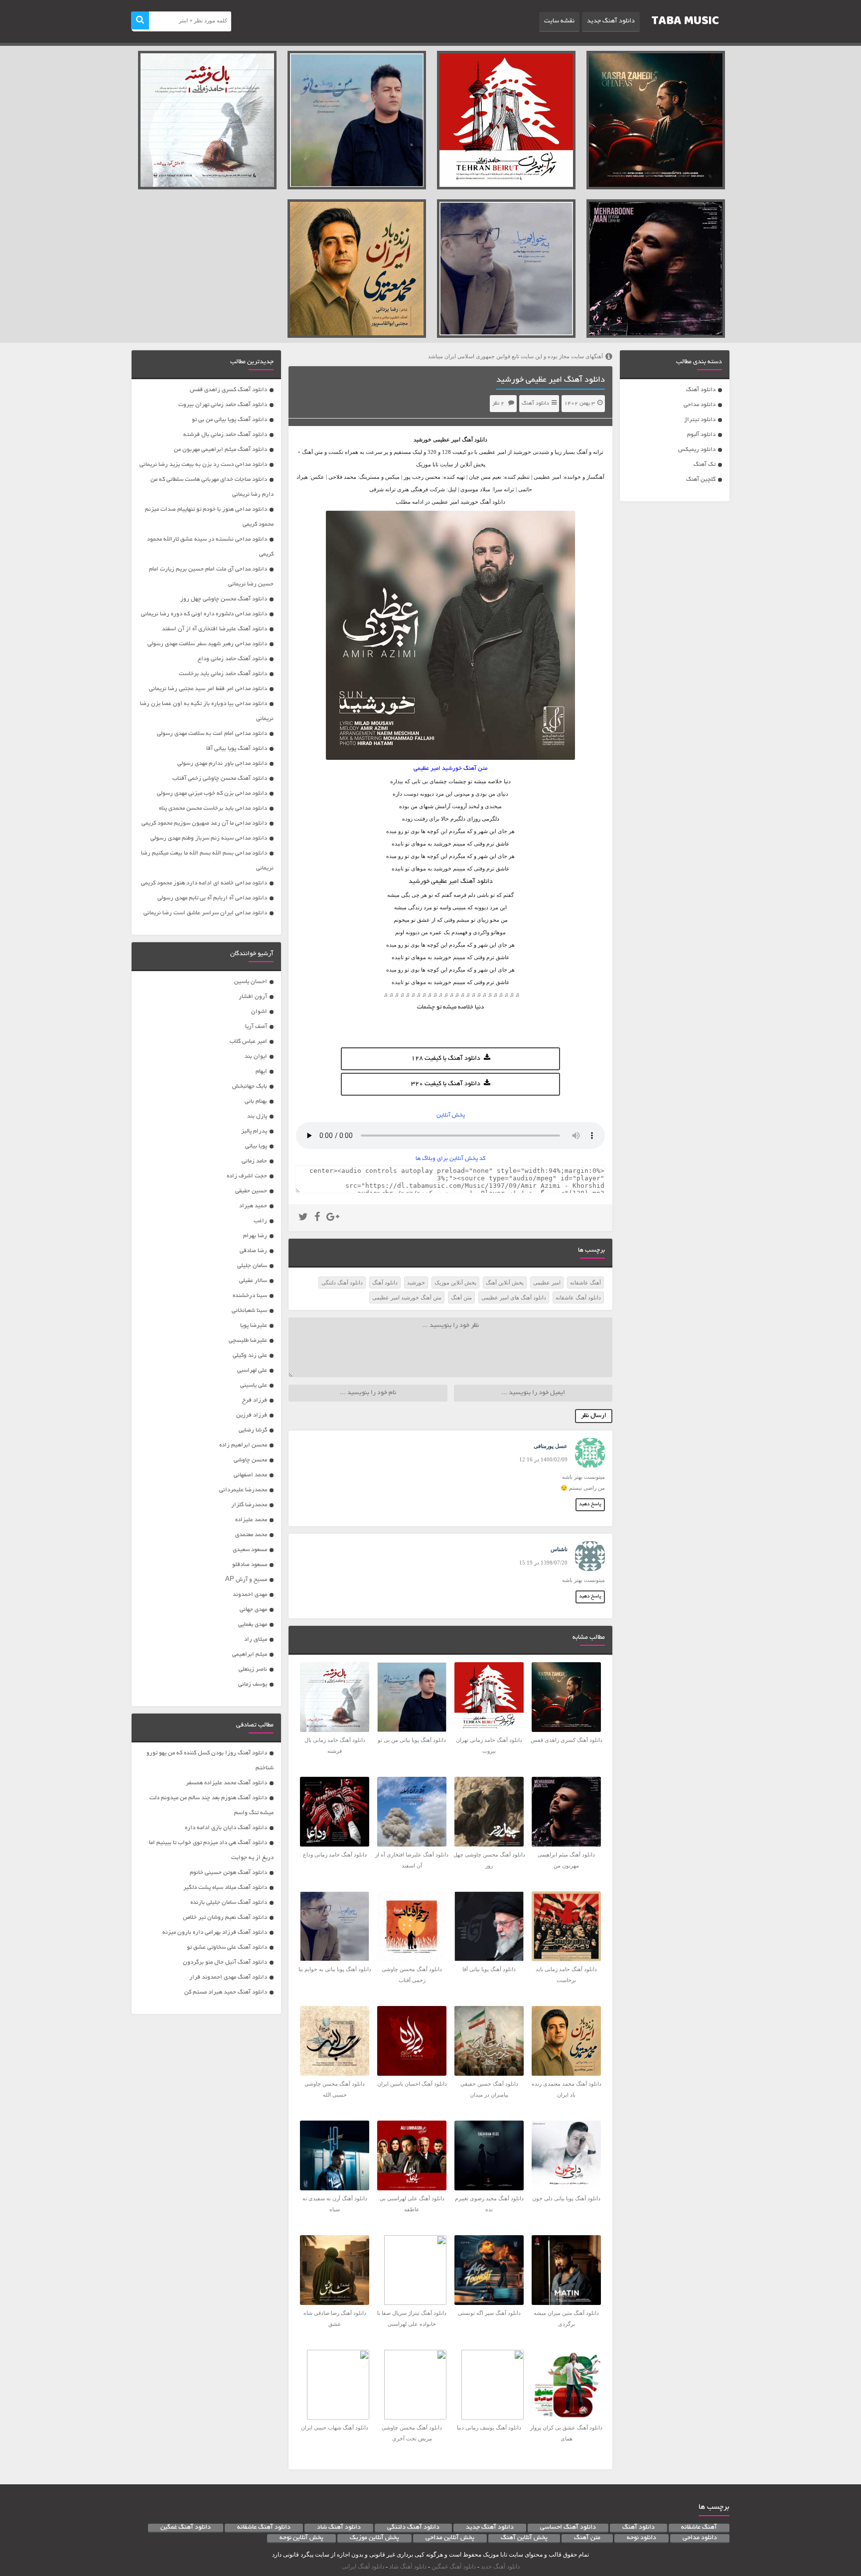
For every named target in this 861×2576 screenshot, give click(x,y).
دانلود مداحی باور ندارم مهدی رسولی (222, 764)
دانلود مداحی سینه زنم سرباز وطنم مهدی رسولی (209, 838)
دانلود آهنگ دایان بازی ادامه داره (226, 1828)
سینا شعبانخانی (249, 1311)
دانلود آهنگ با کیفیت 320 (446, 1084)
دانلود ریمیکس (697, 450)
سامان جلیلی (252, 1266)
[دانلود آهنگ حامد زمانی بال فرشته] (207, 120)
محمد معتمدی (251, 1535)
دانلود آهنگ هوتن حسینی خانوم (228, 1873)
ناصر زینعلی (253, 1669)
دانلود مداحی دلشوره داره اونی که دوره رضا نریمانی (204, 614)
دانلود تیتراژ (700, 420)
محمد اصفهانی (250, 1475)
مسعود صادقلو (250, 1565)
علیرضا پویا (254, 1326)
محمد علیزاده (251, 1520)
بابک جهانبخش (250, 1086)
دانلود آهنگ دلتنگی (342, 1283)
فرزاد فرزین (252, 1415)
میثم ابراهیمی (250, 1654)
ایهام (261, 1072)
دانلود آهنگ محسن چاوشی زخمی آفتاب (220, 779)
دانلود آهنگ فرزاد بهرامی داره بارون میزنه (215, 1932)
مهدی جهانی (253, 1610)
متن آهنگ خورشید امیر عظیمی (407, 1297)
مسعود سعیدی (250, 1550)
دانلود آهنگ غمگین (186, 2528)
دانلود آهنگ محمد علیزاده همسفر (226, 1783)
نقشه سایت (559, 21)
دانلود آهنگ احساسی (568, 2528)
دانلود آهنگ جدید (611, 21)
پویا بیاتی (256, 1146)
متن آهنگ (461, 1297)
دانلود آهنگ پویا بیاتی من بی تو (229, 420)
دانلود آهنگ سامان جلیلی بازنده (229, 1903)
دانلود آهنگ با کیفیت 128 (446, 1059)
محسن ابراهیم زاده (243, 1445)
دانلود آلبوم (701, 435)
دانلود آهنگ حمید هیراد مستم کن (226, 1992)
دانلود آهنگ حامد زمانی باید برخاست (223, 674)
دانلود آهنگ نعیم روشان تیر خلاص (225, 1918)
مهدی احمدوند (250, 1595)
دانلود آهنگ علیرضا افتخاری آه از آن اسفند (215, 629)
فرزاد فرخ (255, 1400)
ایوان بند (256, 1057)
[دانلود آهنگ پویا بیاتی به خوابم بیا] (506, 269)
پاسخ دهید (590, 1504)
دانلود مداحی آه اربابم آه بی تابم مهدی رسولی (212, 898)
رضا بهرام (255, 1236)
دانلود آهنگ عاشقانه (578, 1297)
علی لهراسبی (252, 1370)
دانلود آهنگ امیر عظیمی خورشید (551, 380)
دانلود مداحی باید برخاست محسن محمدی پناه (213, 808)
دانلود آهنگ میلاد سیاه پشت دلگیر (225, 1888)
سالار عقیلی (253, 1281)
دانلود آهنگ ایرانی (363, 2567)
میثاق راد (256, 1640)
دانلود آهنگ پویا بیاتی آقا (237, 749)
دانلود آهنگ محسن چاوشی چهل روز (224, 599)
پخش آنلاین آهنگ (505, 1283)
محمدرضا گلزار (249, 1505)
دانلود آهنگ (701, 390)
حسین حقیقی (251, 1191)
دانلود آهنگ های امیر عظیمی (514, 1297)
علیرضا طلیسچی (248, 1341)
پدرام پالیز (254, 1131)
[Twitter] (303, 1218)
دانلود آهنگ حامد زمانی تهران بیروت (223, 405)
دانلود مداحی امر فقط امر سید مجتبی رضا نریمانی (208, 689)
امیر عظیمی (447, 439)
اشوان (259, 1012)
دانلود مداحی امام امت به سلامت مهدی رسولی (212, 734)
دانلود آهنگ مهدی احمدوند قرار (228, 1977)
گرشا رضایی (253, 1430)
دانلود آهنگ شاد (339, 2528)
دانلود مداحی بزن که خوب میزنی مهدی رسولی (212, 793)
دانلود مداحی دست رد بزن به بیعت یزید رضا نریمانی (203, 465)
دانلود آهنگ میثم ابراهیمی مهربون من (220, 450)
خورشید (416, 1283)
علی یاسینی (254, 1385)
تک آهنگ (705, 465)
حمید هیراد (253, 1206)
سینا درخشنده (250, 1296)
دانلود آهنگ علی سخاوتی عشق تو (227, 1947)
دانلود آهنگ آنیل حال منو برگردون (225, 1962)
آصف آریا (256, 1027)
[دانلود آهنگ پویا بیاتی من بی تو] (357, 120)
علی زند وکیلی (250, 1356)
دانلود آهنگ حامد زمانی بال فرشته (225, 435)
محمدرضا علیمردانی (243, 1490)
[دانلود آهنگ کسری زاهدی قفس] (656, 120)
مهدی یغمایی (253, 1625)
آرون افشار (253, 997)
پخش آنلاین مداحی (450, 2538)
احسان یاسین (251, 982)
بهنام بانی (256, 1101)
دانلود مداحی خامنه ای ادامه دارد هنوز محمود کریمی (204, 883)
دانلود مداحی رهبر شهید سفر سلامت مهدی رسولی (207, 644)
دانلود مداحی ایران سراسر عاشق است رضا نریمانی (205, 913)
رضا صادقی (253, 1251)
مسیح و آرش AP (246, 1580)
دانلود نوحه (642, 2538)
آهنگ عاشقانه (585, 1283)
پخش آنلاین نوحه (301, 2538)
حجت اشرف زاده (247, 1176)
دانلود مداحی (700, 405)
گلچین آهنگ (701, 480)
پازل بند (257, 1116)
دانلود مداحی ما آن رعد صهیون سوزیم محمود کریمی (204, 823)
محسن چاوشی (250, 1460)
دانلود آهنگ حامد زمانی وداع (232, 659)
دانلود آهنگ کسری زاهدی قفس (228, 390)
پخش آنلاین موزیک (455, 1283)
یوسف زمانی (253, 1684)
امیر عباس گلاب (248, 1042)
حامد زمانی (254, 1161)
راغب (260, 1221)
